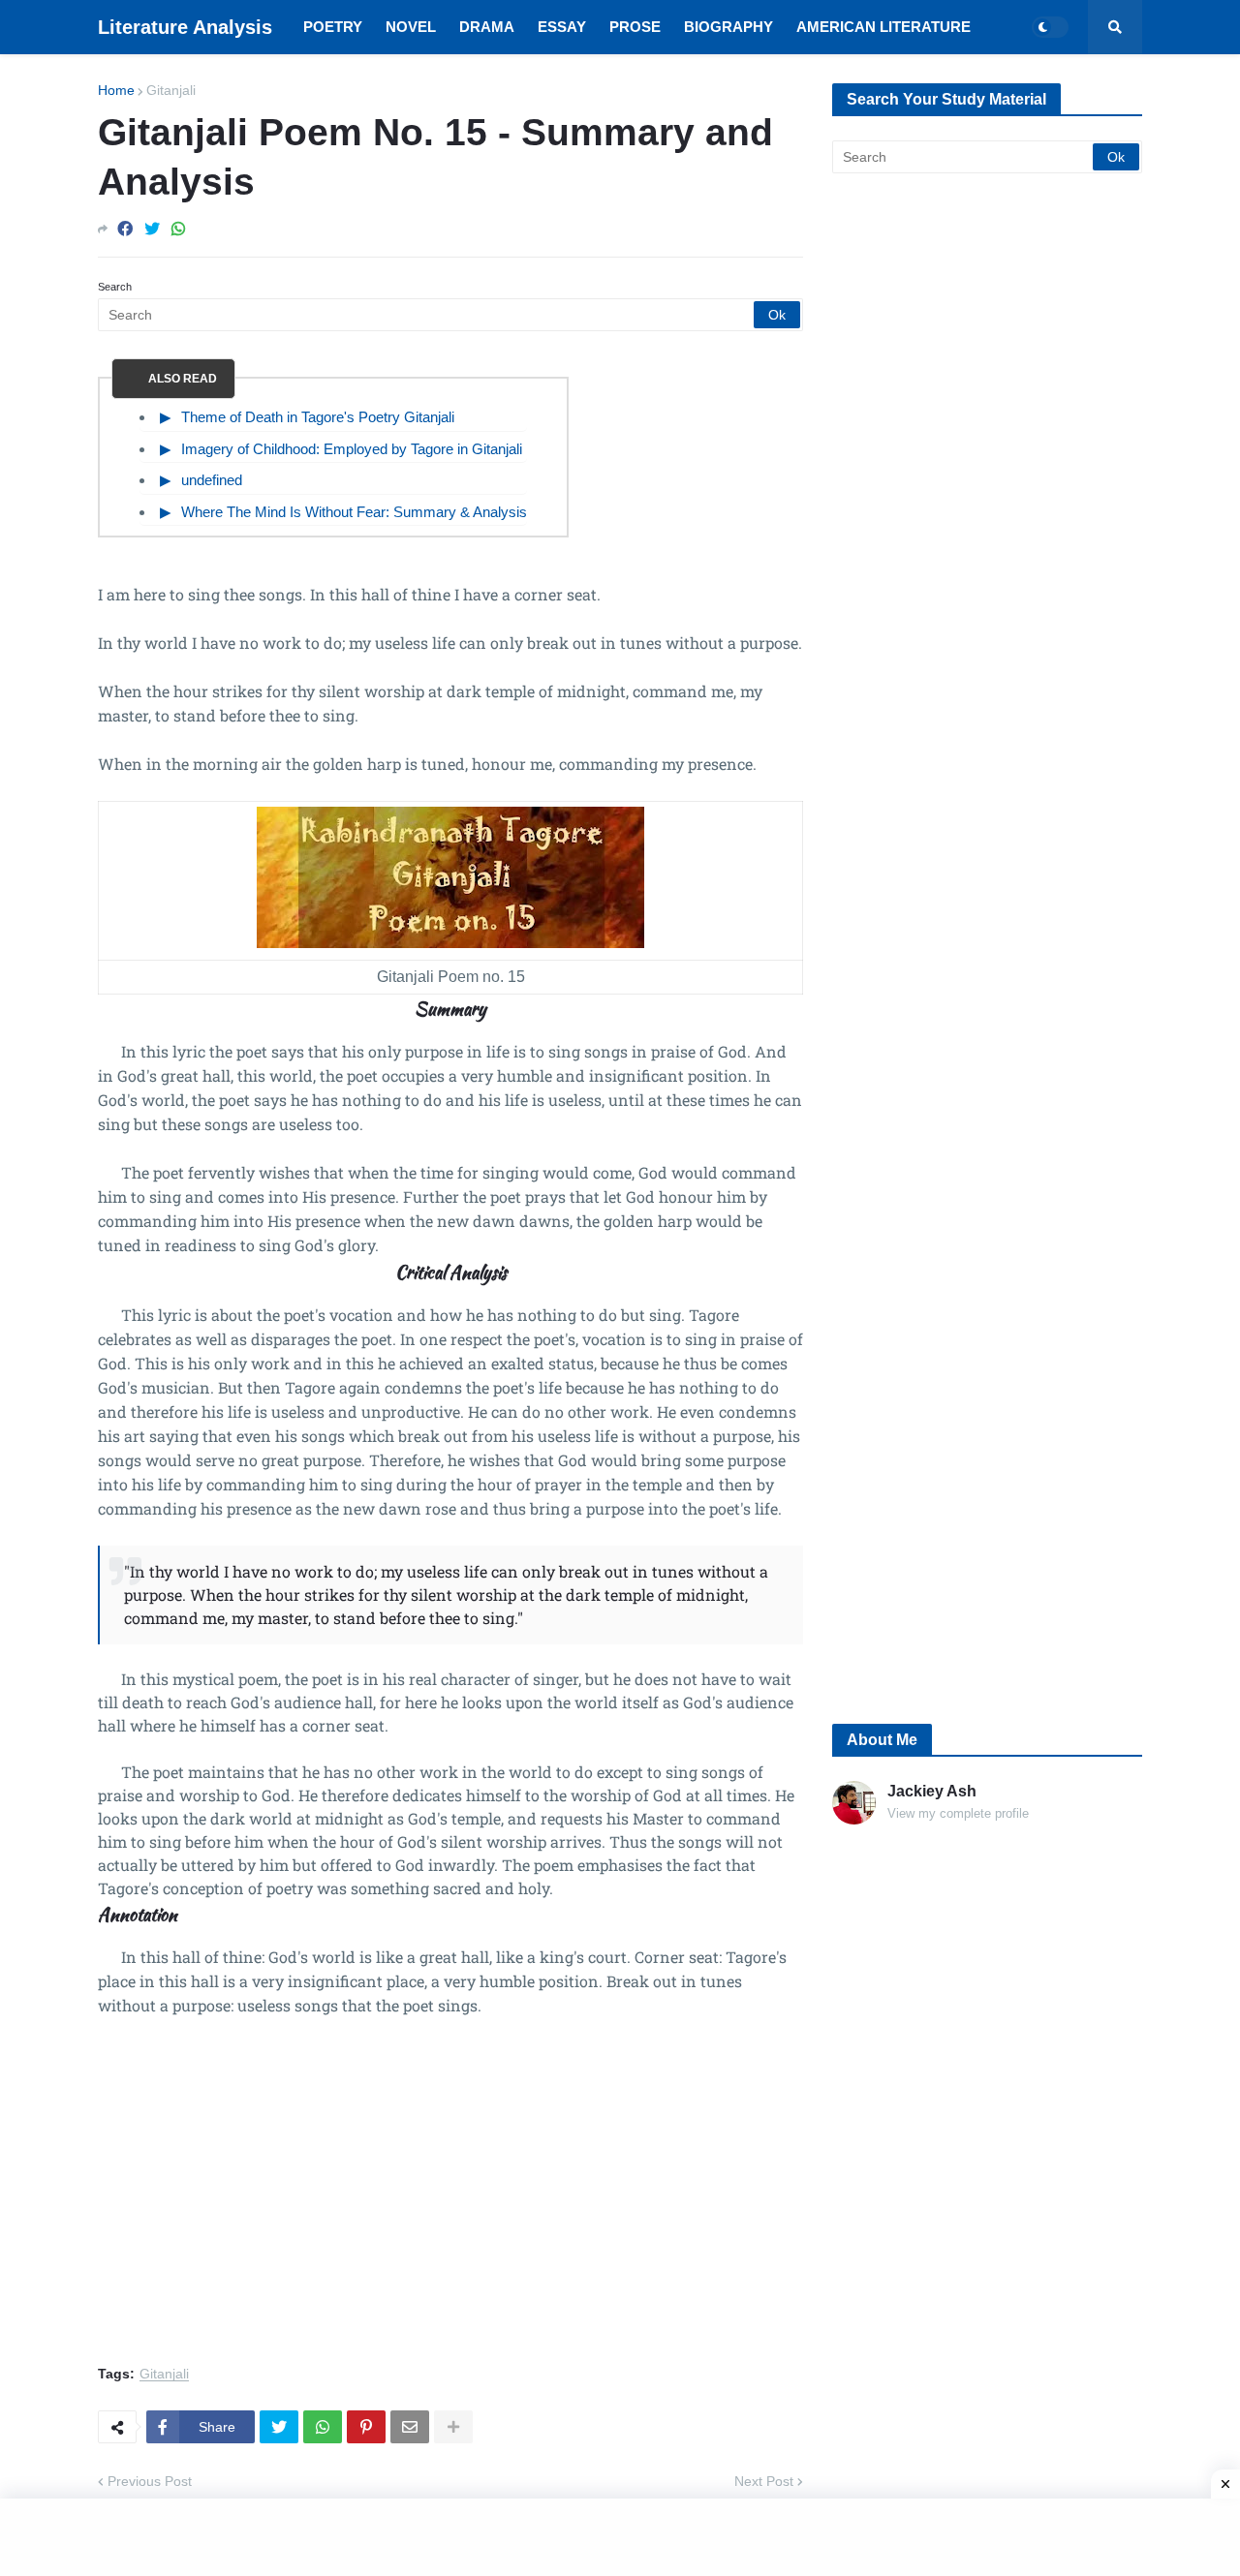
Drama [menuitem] (487, 27)
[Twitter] (152, 229)
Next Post (764, 2481)
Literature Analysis (185, 27)
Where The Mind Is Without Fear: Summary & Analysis (354, 512)
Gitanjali (171, 90)
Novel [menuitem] (411, 27)
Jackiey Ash (932, 1791)
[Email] (410, 2427)
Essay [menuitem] (562, 27)
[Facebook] (125, 229)
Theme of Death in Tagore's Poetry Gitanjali (318, 417)
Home (116, 90)
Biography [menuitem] (728, 27)
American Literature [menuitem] (883, 27)
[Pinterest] (366, 2427)
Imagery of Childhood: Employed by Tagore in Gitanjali (352, 449)
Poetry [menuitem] (333, 27)
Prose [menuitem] (635, 27)
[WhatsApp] (178, 229)
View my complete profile (958, 1813)
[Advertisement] (450, 2202)
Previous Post (150, 2481)
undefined (212, 480)
